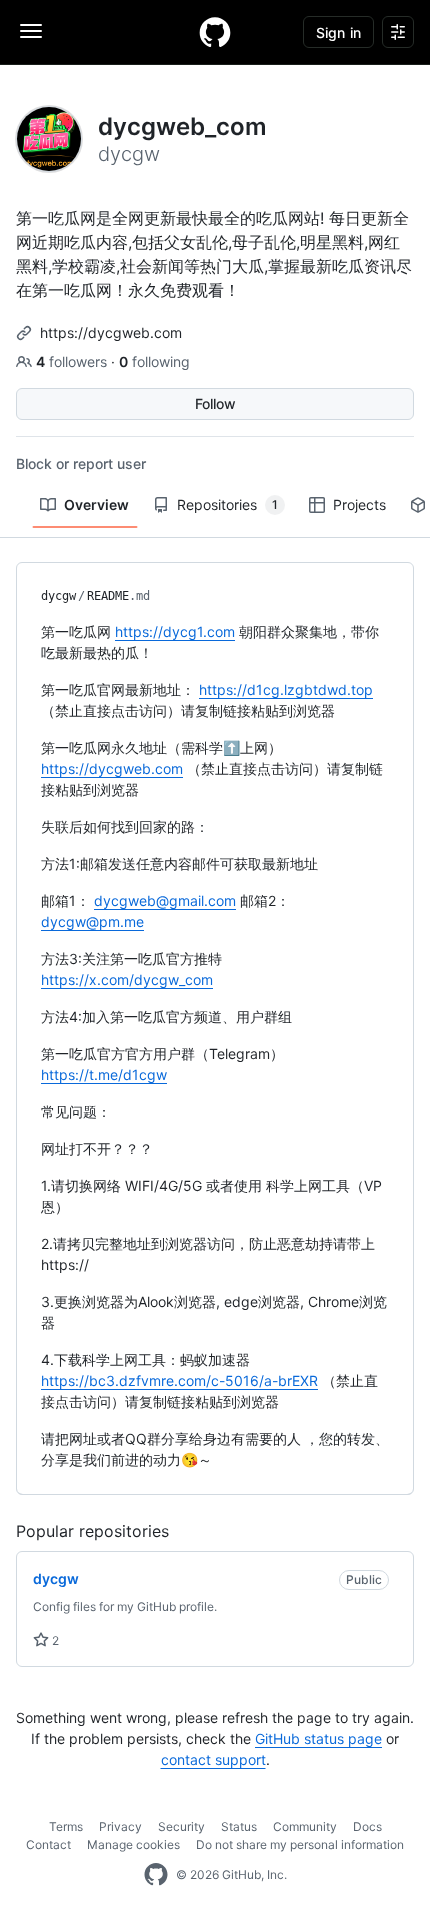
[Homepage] (215, 32)
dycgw (58, 596)
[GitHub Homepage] (156, 1875)
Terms (66, 1826)
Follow (215, 403)
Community (305, 1826)
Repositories (227, 504)
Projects (359, 504)
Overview (96, 504)
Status (239, 1826)
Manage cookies (133, 1844)
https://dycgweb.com (111, 332)
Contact (48, 1844)
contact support (213, 1759)
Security (181, 1826)
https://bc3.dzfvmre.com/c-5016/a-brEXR (179, 1380)
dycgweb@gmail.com (165, 900)
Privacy (120, 1826)
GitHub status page (318, 1738)
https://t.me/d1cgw (104, 1074)
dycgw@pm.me (92, 921)
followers (73, 361)
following (154, 361)
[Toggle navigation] (31, 31)
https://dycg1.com (175, 631)
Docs (367, 1826)
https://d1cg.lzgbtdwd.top (286, 689)
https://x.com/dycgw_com (127, 979)
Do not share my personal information (300, 1844)
